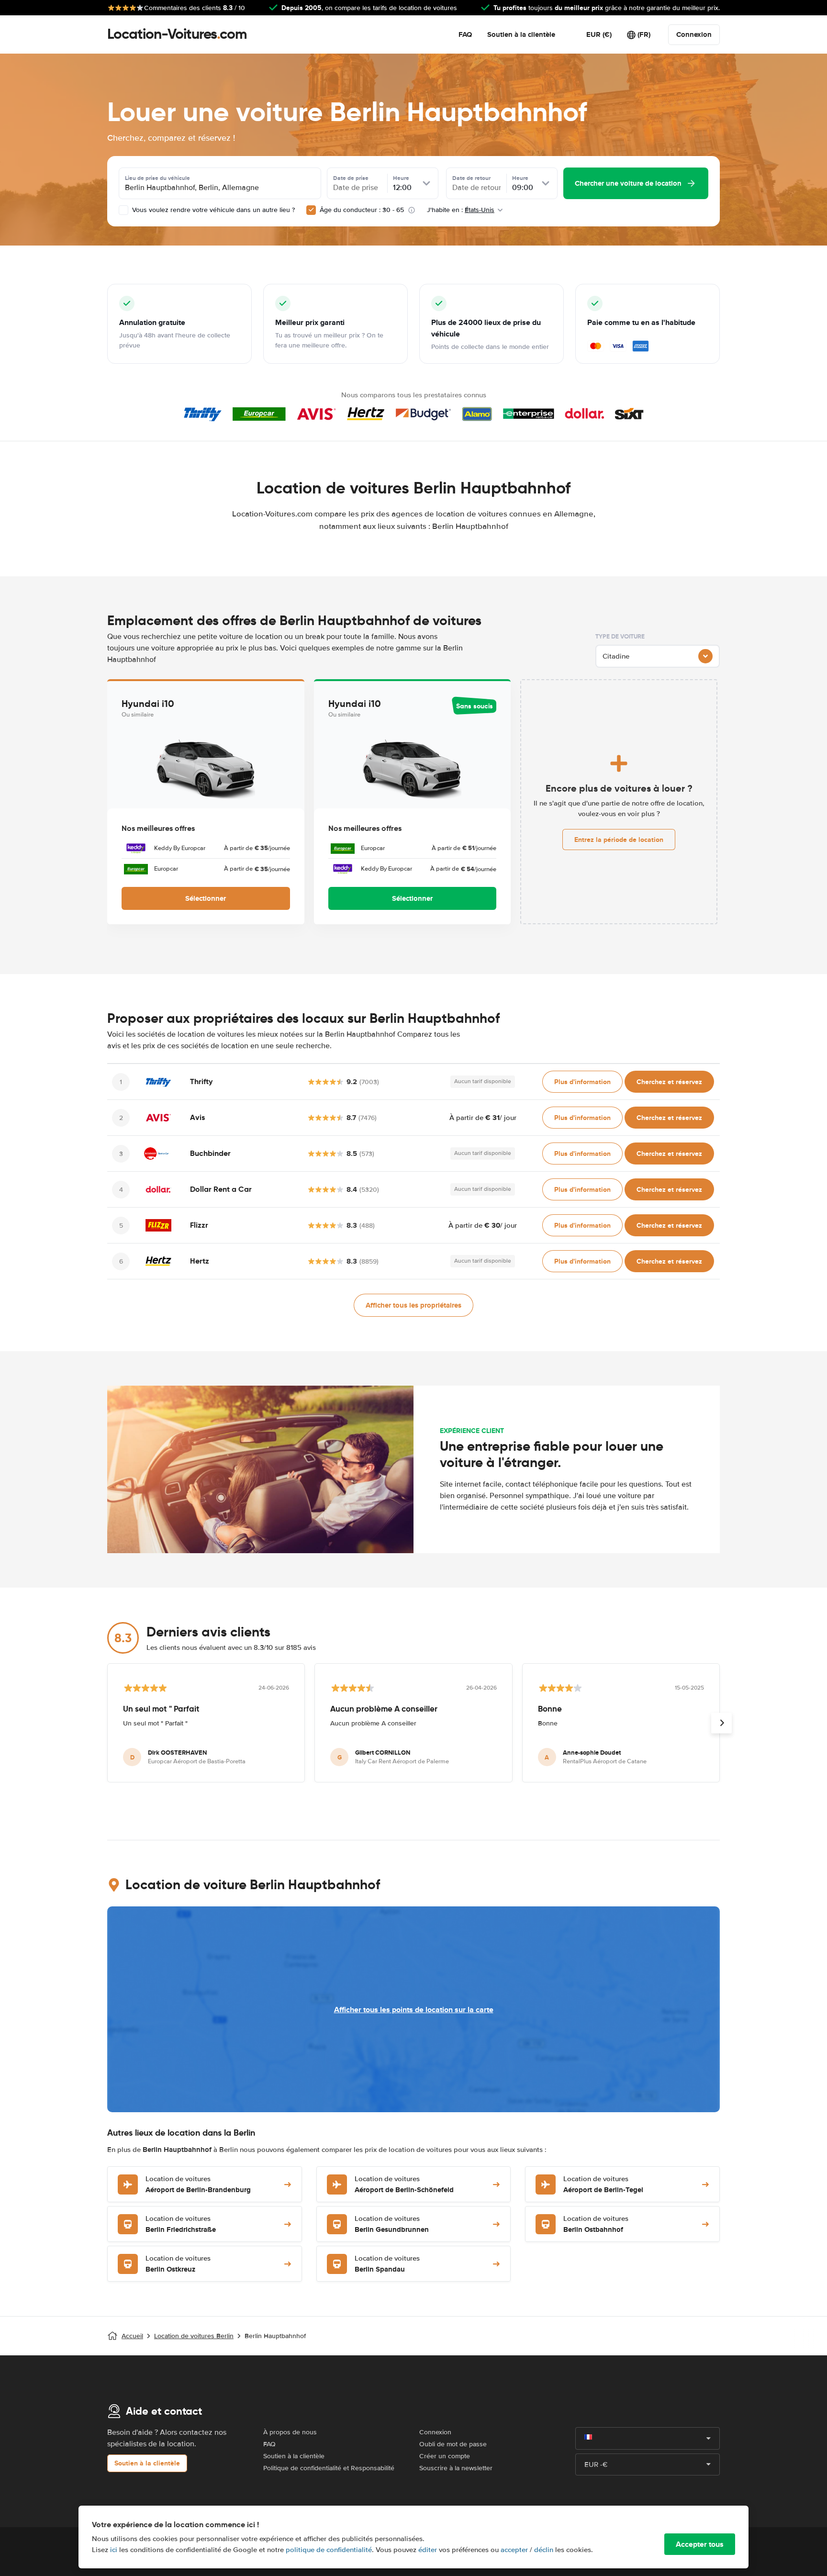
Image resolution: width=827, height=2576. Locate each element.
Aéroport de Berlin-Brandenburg (198, 2185)
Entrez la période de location (619, 840)
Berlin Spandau (387, 2264)
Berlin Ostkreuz (178, 2264)
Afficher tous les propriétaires (413, 1305)
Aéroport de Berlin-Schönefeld (404, 2185)
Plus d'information (582, 1082)
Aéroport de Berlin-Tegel (603, 2185)
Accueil (132, 2336)
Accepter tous (700, 2544)
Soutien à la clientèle (521, 34)
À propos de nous (290, 2432)
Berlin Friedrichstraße (181, 2224)
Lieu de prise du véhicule (157, 178)
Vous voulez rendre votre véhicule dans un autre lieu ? (212, 210)
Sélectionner (206, 898)
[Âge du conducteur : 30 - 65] (311, 210)
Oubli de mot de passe (453, 2444)
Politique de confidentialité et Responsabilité (329, 2468)
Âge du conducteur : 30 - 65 (362, 210)
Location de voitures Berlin (194, 2336)
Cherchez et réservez (669, 1082)
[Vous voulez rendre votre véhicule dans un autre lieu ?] (123, 210)
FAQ (465, 34)
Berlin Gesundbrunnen (392, 2224)
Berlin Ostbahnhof (596, 2224)
